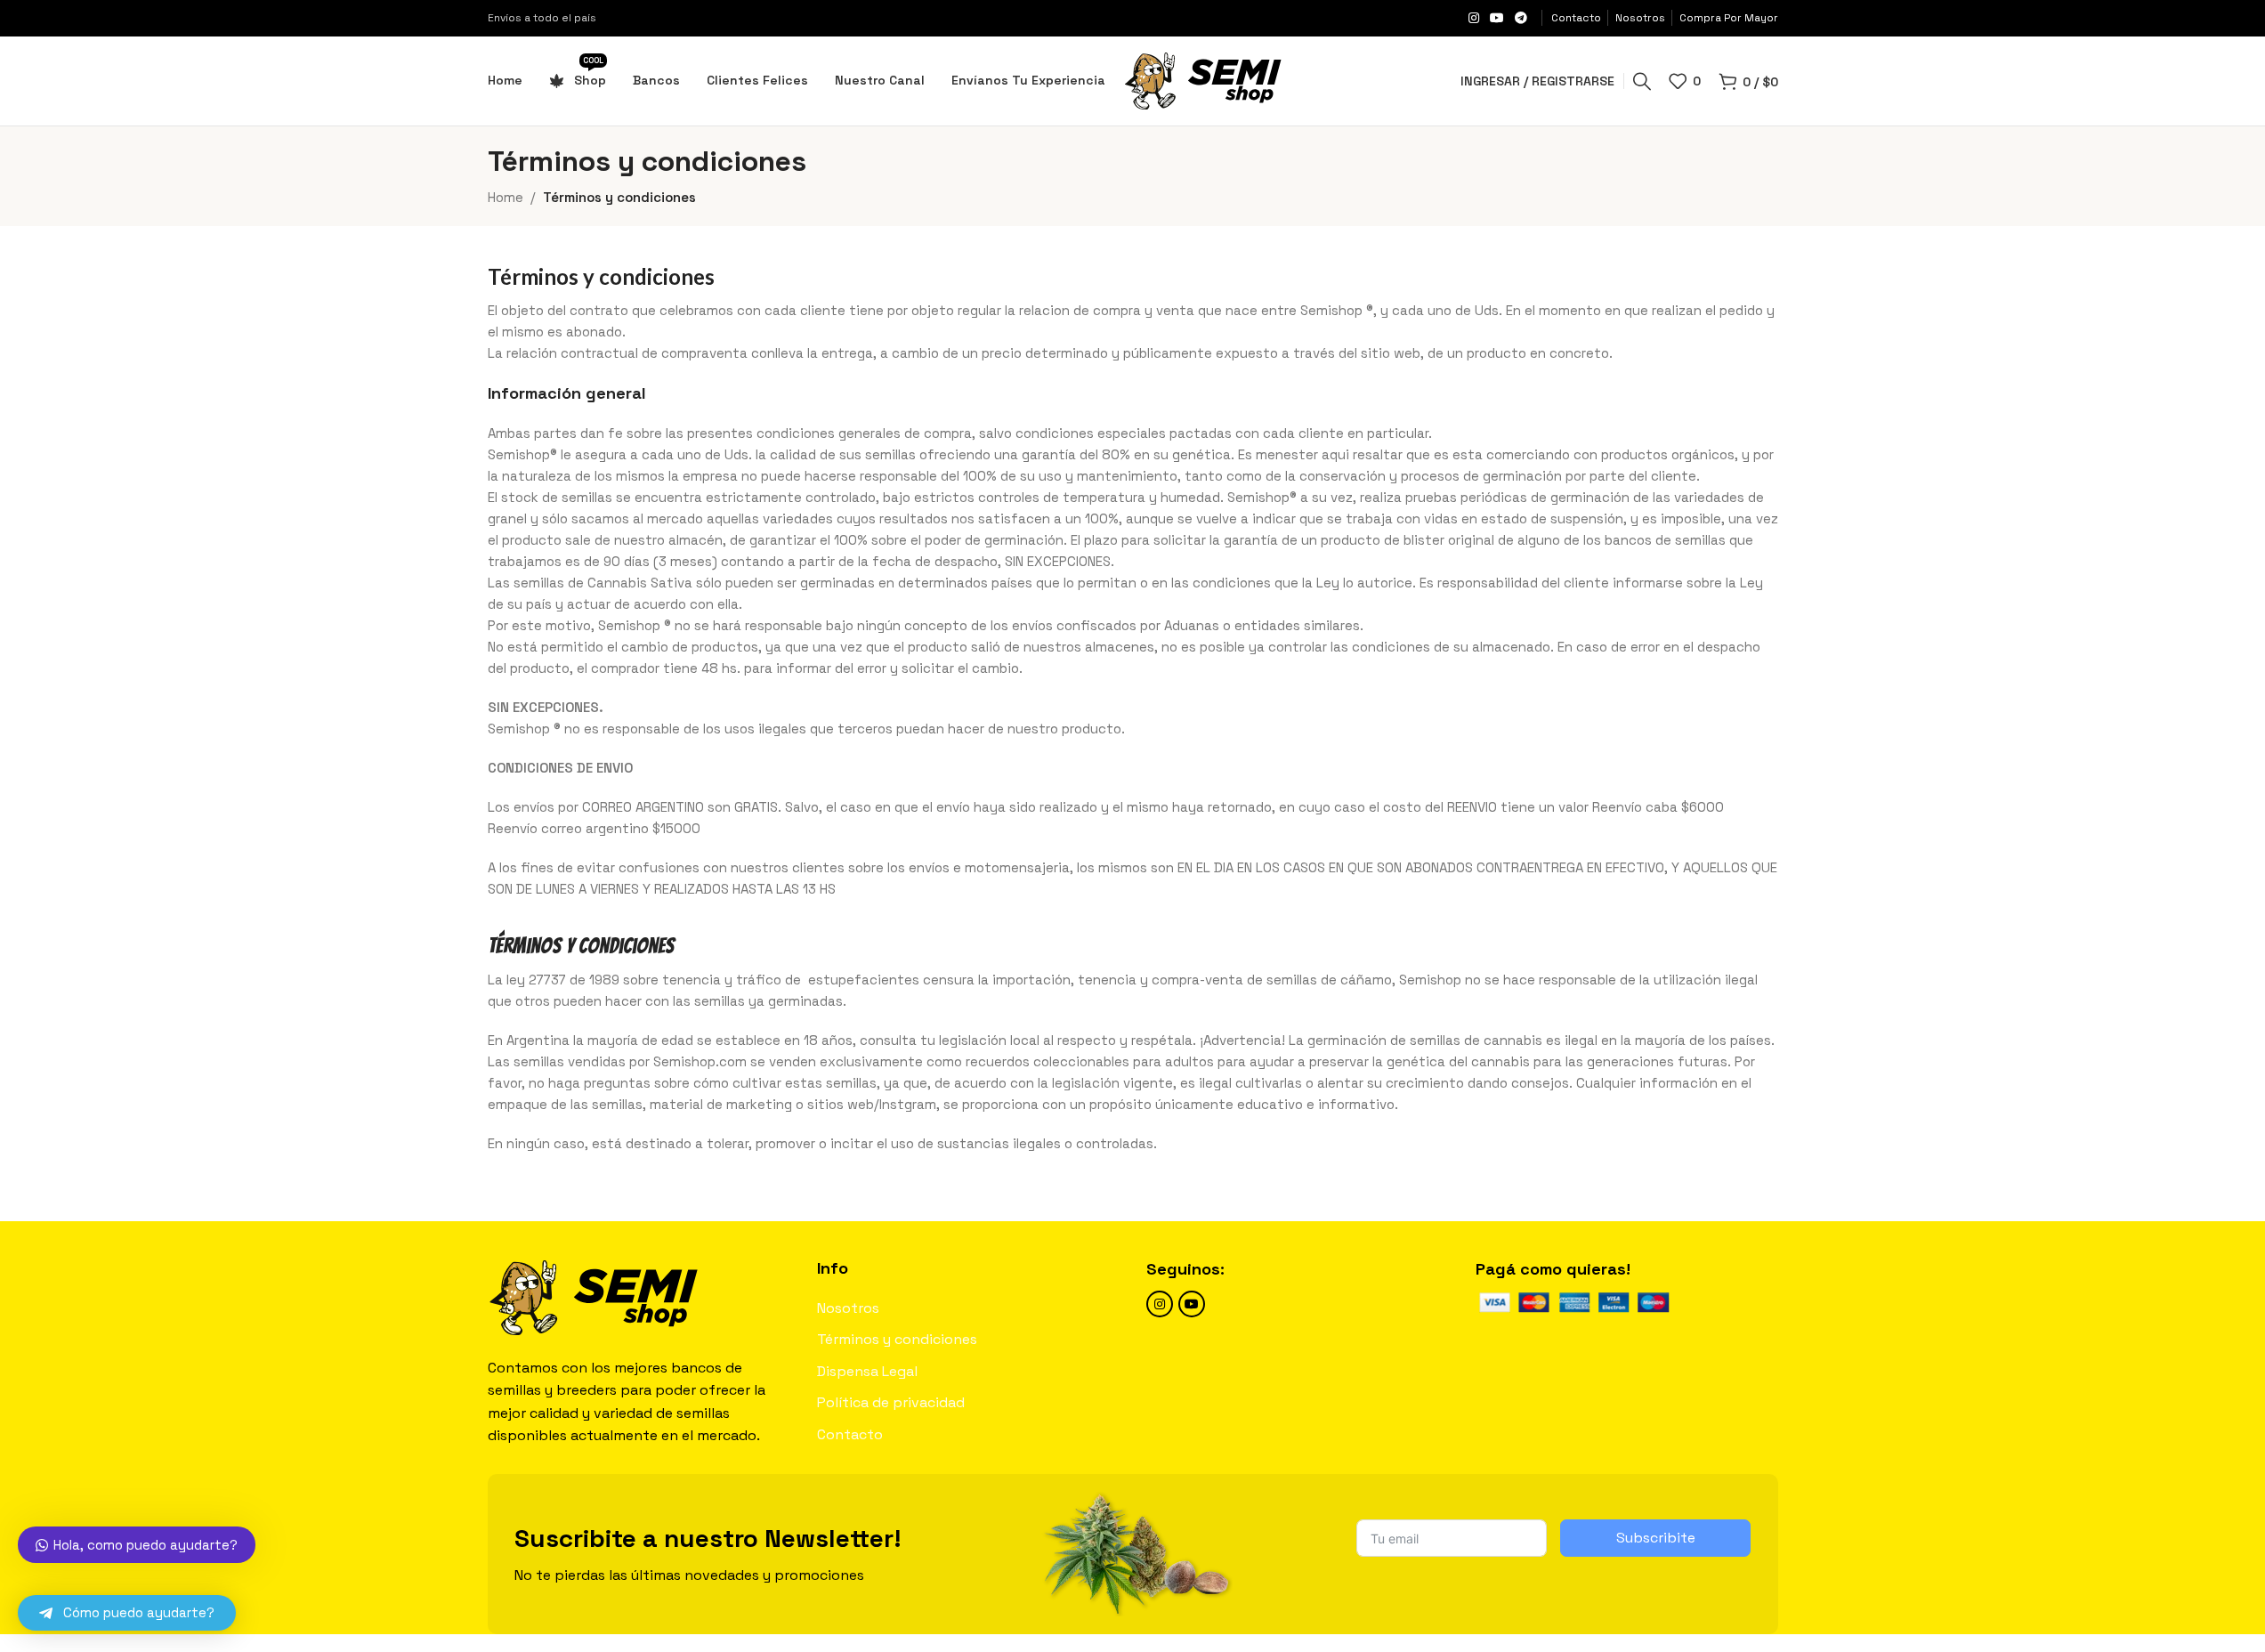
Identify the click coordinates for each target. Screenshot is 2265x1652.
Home (506, 197)
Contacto (850, 1434)
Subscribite (1656, 1538)
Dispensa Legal (867, 1371)
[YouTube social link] (1497, 18)
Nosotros (848, 1308)
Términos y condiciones (897, 1339)
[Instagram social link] (1474, 18)
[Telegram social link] (1521, 18)
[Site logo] (1203, 80)
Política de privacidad (891, 1402)
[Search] (1642, 81)
